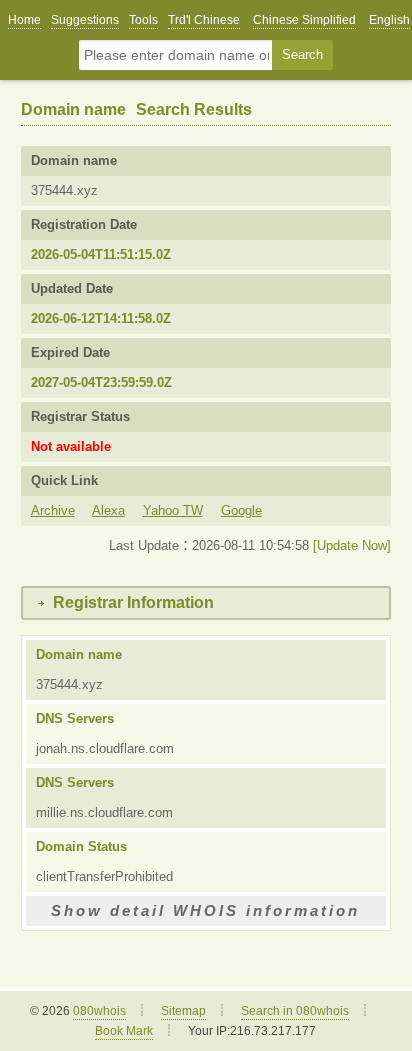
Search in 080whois (295, 1011)
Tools (143, 20)
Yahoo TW (173, 510)
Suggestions (85, 20)
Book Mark (124, 1031)
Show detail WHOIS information (205, 910)
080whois (99, 1011)
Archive (53, 510)
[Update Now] (352, 545)
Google (241, 510)
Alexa (108, 510)
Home (24, 20)
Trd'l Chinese (204, 20)
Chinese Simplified (304, 20)
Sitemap (183, 1011)
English (389, 20)
